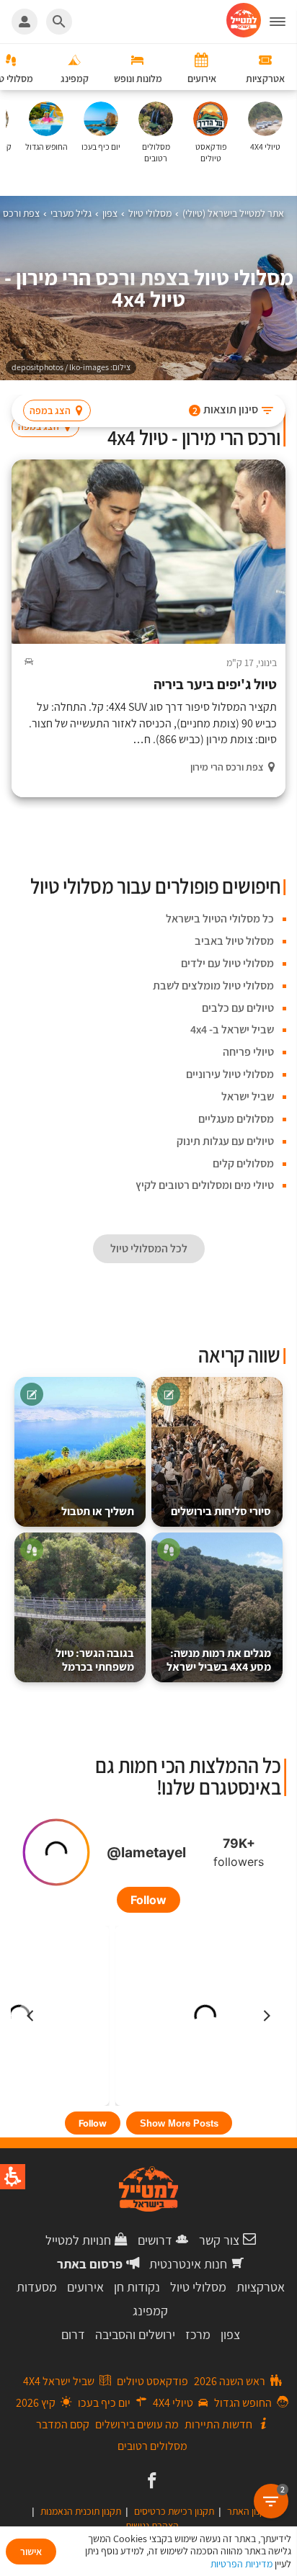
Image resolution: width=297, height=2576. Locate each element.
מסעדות (37, 2287)
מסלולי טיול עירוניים (230, 1074)
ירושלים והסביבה (135, 2334)
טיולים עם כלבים (238, 1008)
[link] (150, 2482)
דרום (73, 2334)
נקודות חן (137, 2287)
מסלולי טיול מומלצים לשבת (213, 986)
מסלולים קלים (243, 1163)
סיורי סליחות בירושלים (221, 1511)
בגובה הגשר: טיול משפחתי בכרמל (95, 1660)
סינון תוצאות (226, 409)
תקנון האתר (249, 2511)
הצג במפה (50, 410)
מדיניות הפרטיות (241, 2564)
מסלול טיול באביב (234, 941)
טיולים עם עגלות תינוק (225, 1141)
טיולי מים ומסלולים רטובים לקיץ (205, 1185)
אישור (31, 2552)
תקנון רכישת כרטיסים (174, 2511)
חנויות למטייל (78, 2240)
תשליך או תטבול (98, 1511)
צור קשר (219, 2240)
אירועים (85, 2287)
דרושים (155, 2240)
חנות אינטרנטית (188, 2264)
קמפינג (150, 2311)
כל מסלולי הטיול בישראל (220, 919)
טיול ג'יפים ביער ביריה (215, 685)
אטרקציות (261, 2287)
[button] (283, 22)
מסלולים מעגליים (236, 1119)
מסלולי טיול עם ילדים (227, 963)
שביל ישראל (248, 1096)
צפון (230, 2334)
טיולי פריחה (248, 1052)
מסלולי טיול (198, 2287)
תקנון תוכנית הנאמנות (81, 2511)
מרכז (198, 2334)
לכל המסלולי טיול (149, 1248)
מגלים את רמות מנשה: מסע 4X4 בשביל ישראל (219, 1660)
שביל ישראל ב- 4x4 (232, 1029)
